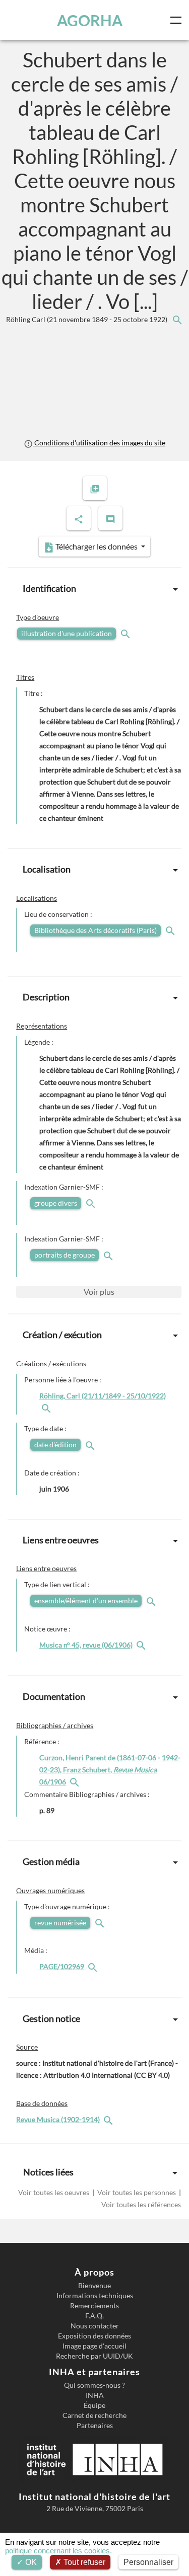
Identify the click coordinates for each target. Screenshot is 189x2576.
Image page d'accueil (94, 2346)
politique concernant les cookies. (58, 2551)
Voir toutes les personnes (137, 2192)
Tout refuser (83, 2562)
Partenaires (95, 2426)
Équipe (94, 2405)
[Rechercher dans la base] (109, 2119)
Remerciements (94, 2306)
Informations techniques (95, 2296)
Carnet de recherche (94, 2415)
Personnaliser (148, 2562)
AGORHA (90, 20)
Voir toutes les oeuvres (54, 2192)
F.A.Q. (94, 2316)
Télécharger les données (97, 546)
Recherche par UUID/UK (94, 2356)
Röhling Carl (87, 319)
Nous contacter (95, 2326)
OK (30, 2562)
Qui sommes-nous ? (94, 2385)
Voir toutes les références (140, 2204)
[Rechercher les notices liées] (177, 319)
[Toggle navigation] (178, 20)
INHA (95, 2395)
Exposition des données (94, 2336)
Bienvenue (94, 2286)
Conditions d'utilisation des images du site (99, 443)
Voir (99, 1292)
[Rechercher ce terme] (127, 633)
